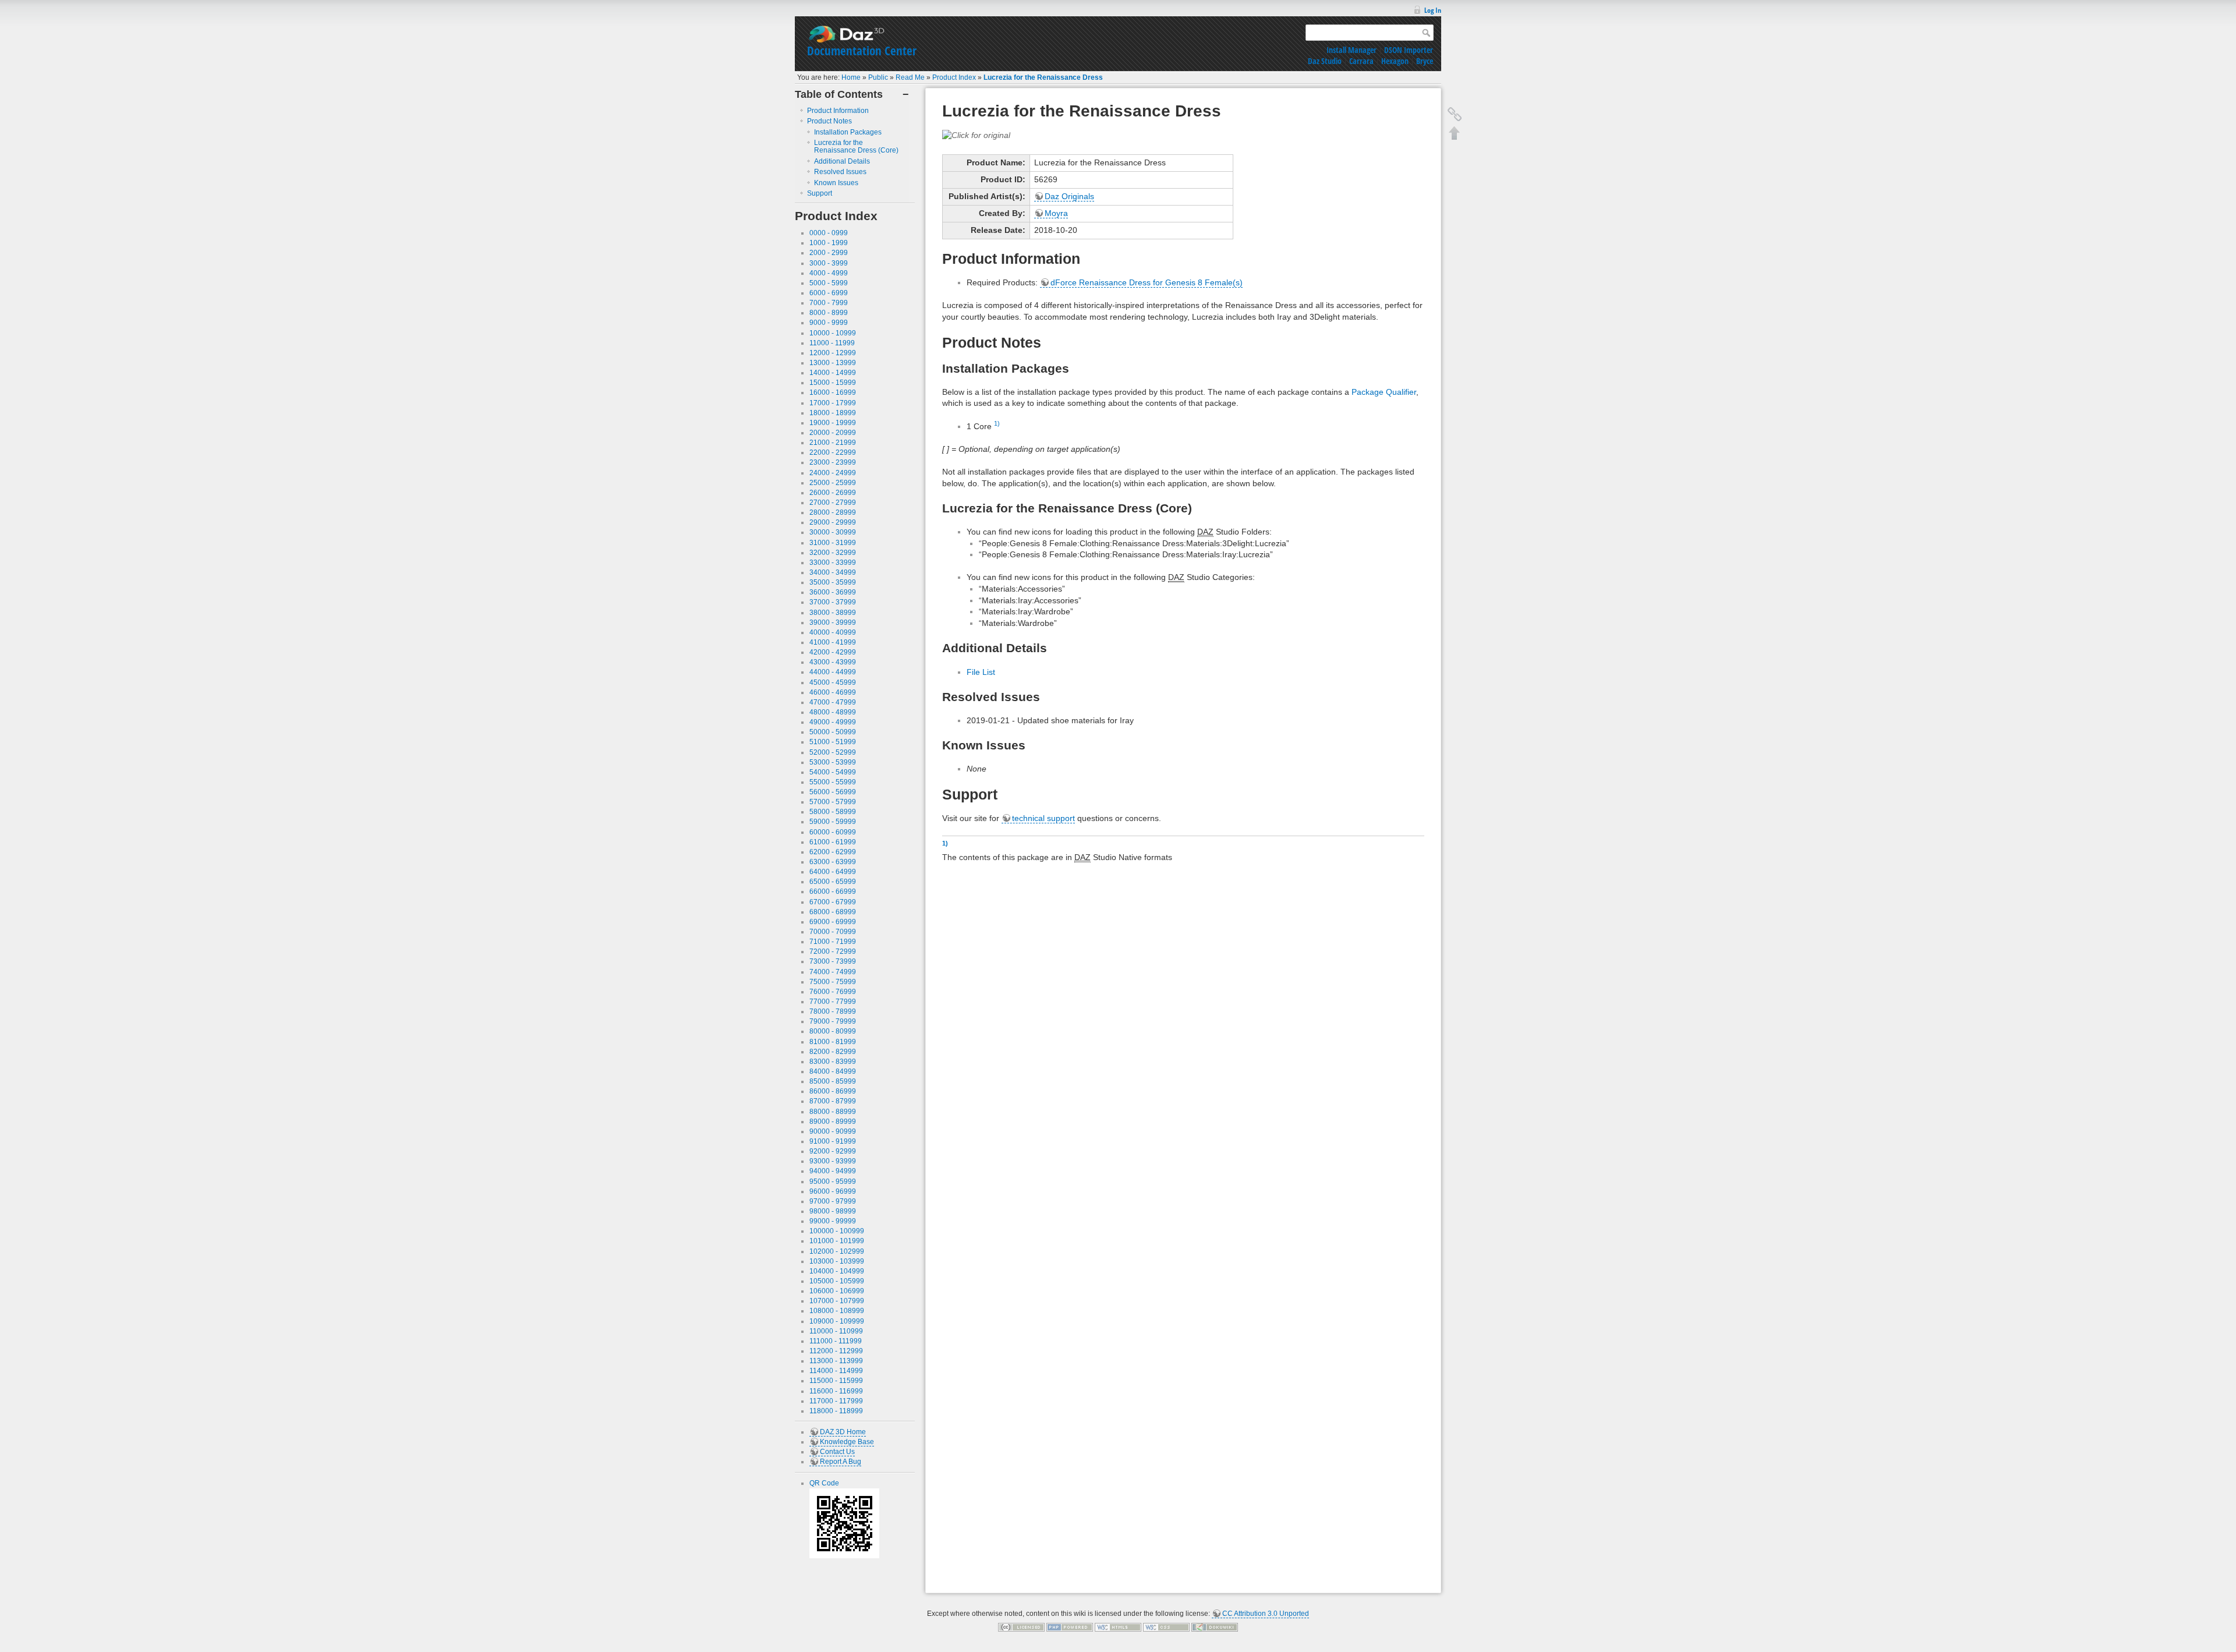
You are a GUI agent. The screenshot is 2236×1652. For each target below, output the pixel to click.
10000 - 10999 (833, 333)
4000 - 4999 (829, 273)
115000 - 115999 (836, 1381)
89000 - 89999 (833, 1122)
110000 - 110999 (836, 1331)
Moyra (1056, 213)
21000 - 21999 (833, 443)
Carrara (1361, 61)
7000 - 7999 (829, 303)
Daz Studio (1325, 61)
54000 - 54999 (833, 772)
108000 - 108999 (837, 1311)
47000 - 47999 (833, 702)
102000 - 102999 (837, 1251)
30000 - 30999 (833, 532)
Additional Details (842, 161)
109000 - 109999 (837, 1321)
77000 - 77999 (833, 1002)
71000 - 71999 (833, 942)
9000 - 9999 (829, 323)
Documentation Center (862, 51)
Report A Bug (841, 1462)
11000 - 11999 (832, 343)
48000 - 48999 (833, 712)
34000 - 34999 (833, 572)
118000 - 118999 (836, 1411)
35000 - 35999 (833, 582)
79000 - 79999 (833, 1021)
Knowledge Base (847, 1442)
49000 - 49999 (833, 722)
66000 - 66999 (833, 892)
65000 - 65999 (833, 882)
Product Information (838, 111)
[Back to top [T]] (1455, 133)
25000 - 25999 (833, 483)
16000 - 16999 (833, 392)
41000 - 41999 (833, 642)
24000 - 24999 (833, 473)
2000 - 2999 (829, 253)
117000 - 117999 (836, 1401)
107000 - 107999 (837, 1301)
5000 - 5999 (829, 283)
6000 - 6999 (829, 293)
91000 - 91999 (833, 1141)
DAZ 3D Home (843, 1432)
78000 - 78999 (833, 1011)
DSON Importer (1409, 50)
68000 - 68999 (833, 912)
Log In (1433, 10)
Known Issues (836, 183)
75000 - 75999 (833, 982)
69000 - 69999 (833, 922)
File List (981, 672)
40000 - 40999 (833, 632)
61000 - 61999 (833, 842)
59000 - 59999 (833, 822)
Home (851, 77)
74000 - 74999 (833, 972)
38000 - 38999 (833, 613)
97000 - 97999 (833, 1201)
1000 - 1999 (829, 243)
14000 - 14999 (833, 373)
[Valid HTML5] (1118, 1627)
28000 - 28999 (833, 512)
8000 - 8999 (829, 313)
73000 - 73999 (833, 961)
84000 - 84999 (833, 1071)
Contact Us (837, 1452)
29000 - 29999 (833, 522)
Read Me (910, 77)
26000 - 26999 (833, 493)
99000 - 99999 (833, 1221)
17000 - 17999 (833, 403)
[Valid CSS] (1166, 1627)
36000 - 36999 (833, 592)
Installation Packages (848, 132)
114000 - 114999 (836, 1371)
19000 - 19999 (833, 423)
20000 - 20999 (833, 433)
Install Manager (1351, 50)
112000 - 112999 (836, 1351)
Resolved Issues (840, 172)
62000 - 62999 (833, 852)
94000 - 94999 (833, 1171)
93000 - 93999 (833, 1161)
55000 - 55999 (833, 782)
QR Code (824, 1483)
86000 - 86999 (833, 1091)
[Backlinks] (1455, 114)
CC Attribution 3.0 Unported (1266, 1614)
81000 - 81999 (833, 1042)
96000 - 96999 (833, 1191)
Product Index (954, 77)
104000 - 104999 (837, 1271)
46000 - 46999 (833, 692)
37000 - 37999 (833, 602)
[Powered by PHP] (1070, 1627)
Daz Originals (1069, 196)
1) (997, 423)
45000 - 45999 (833, 682)
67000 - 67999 (833, 902)
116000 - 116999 (836, 1391)
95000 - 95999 (833, 1181)
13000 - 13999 (833, 363)
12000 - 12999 (833, 353)
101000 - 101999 (837, 1241)
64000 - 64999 (833, 872)
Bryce (1425, 61)
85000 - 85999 (833, 1081)
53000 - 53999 (833, 762)
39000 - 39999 (833, 622)
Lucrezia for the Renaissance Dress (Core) (856, 146)
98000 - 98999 (833, 1211)
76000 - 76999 (833, 992)
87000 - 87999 (833, 1101)
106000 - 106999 (837, 1291)
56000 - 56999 (833, 792)
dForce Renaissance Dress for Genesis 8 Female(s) (1147, 282)
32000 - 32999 (833, 553)
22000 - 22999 (833, 452)
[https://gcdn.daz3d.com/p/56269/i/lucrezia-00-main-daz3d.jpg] (976, 135)
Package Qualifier (1384, 392)
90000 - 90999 (833, 1131)
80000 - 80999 (833, 1031)
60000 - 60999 (833, 832)
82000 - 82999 (833, 1052)
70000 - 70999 (833, 932)
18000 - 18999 (833, 413)
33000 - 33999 (833, 563)
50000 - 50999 (833, 732)
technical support (1043, 818)
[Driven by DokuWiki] (1215, 1627)
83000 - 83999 (833, 1062)
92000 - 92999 (833, 1151)
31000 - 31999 (833, 543)
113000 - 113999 (836, 1361)
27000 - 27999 (833, 503)
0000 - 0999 (829, 233)
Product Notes (829, 121)
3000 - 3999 (829, 263)
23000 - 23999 (833, 462)
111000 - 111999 (836, 1341)
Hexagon (1395, 61)
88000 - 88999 (833, 1112)
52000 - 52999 (833, 752)
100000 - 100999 (837, 1231)
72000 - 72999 (833, 951)
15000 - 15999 (833, 383)
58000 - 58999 (833, 812)
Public (878, 77)
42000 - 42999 (833, 652)
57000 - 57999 (833, 802)
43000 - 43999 (833, 662)
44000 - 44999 (833, 672)
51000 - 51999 (833, 742)
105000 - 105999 (837, 1281)
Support (820, 193)
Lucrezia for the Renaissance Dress (1043, 77)
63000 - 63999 (833, 862)
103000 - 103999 (837, 1261)
